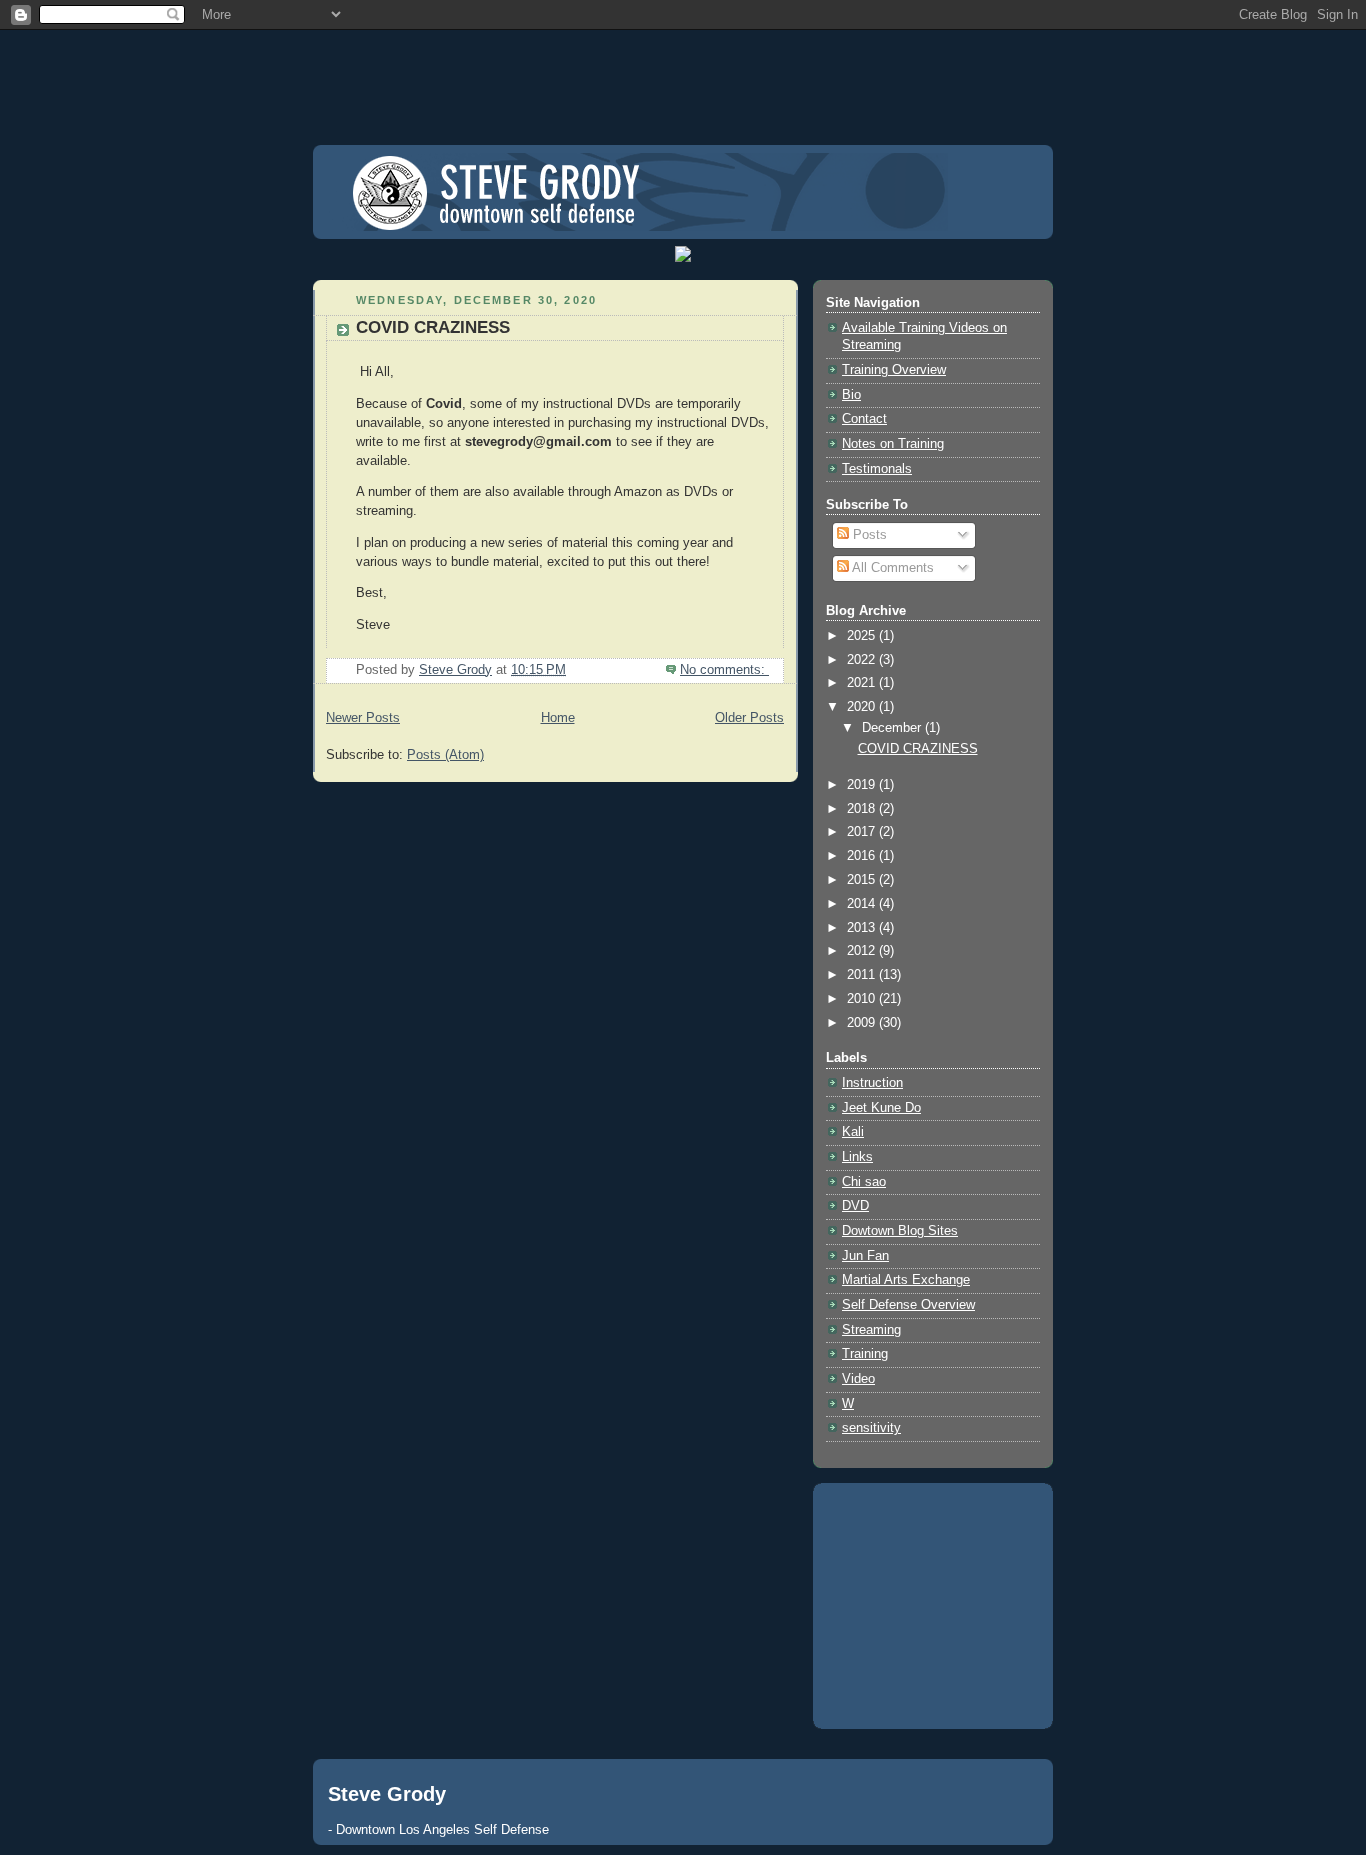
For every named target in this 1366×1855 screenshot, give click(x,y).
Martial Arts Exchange (906, 1280)
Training (865, 1354)
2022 (863, 660)
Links (857, 1157)
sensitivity (871, 1428)
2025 (863, 636)
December (893, 728)
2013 (863, 928)
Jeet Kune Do (881, 1108)
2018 (863, 809)
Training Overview (894, 370)
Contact (864, 419)
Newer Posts (363, 718)
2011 (863, 975)
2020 (863, 707)
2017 (863, 832)
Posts (868, 535)
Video (858, 1379)
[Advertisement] (683, 75)
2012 (863, 951)
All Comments (891, 568)
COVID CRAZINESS (433, 327)
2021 (863, 683)
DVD (855, 1206)
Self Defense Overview (908, 1305)
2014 (863, 904)
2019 (863, 785)
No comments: (724, 670)
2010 (863, 999)
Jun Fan (865, 1256)
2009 (863, 1023)
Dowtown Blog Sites (900, 1231)
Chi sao (864, 1182)
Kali (853, 1132)
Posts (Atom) (445, 755)
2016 (863, 856)
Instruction (872, 1083)
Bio (851, 395)
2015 (863, 880)
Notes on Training (893, 444)
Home (558, 718)
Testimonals (877, 469)
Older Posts (749, 718)
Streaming (871, 1330)
